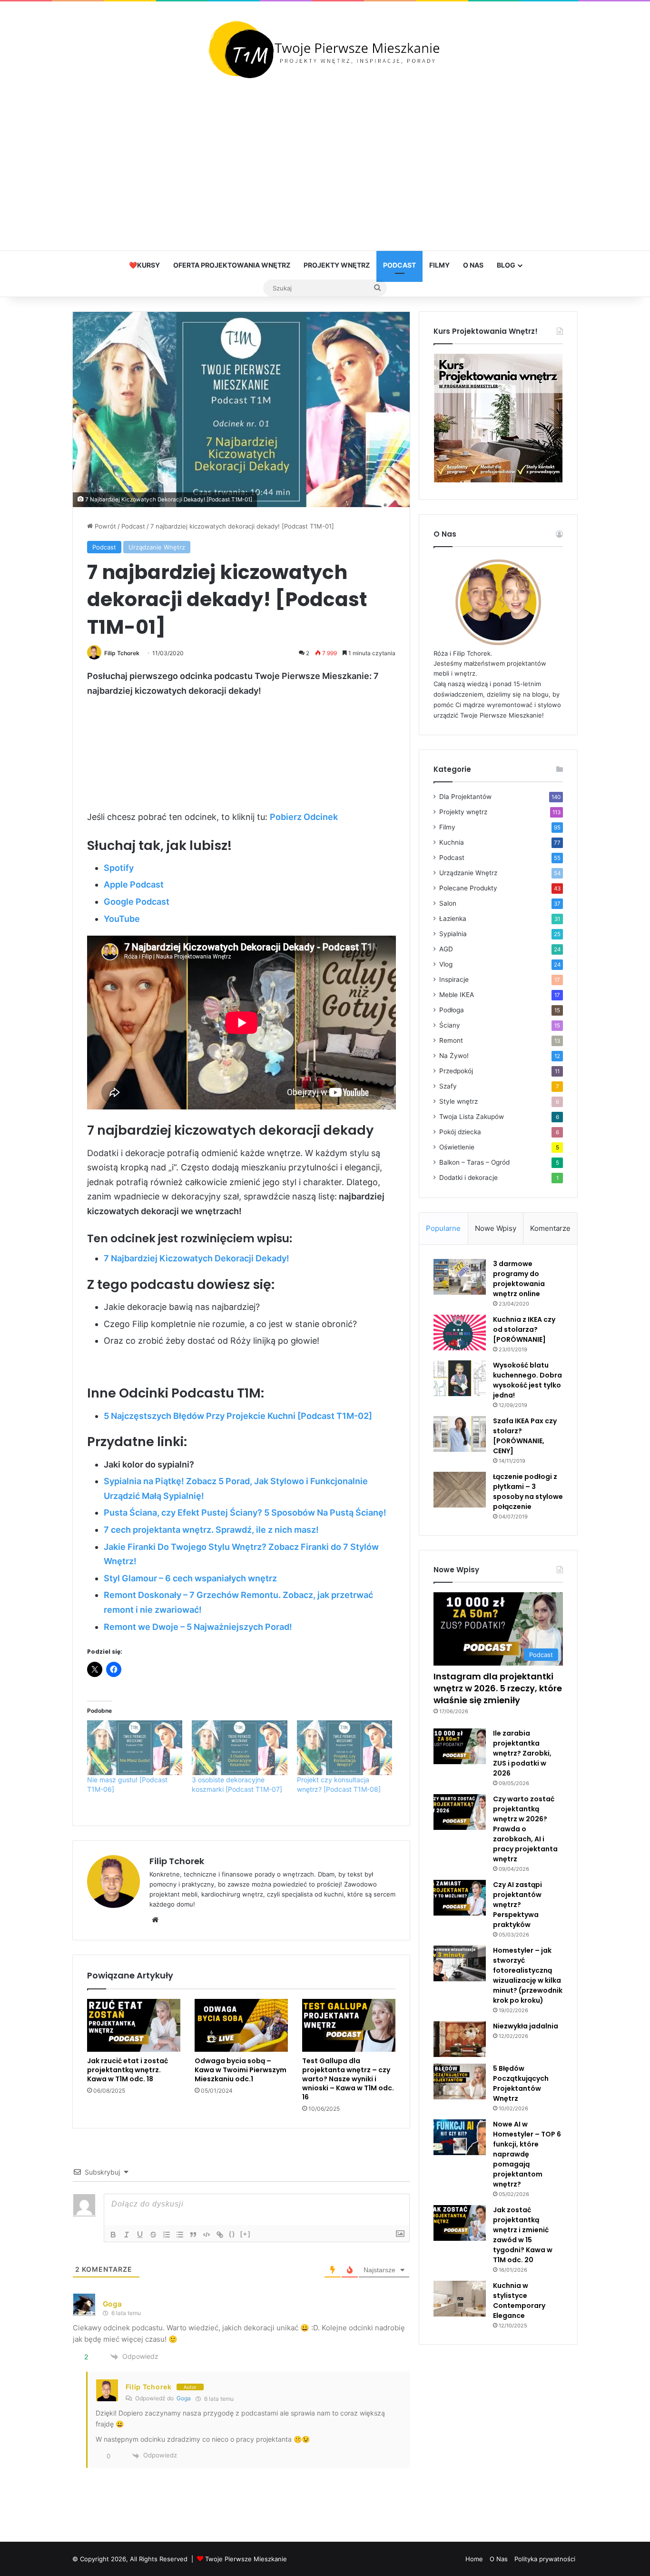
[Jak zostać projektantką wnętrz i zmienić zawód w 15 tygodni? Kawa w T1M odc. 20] (460, 2223)
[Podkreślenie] (140, 2235)
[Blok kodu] (207, 2235)
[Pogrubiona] (113, 2235)
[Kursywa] (127, 2235)
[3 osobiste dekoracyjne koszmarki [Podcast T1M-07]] (240, 1748)
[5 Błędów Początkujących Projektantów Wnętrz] (460, 2082)
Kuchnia (452, 842)
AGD (446, 949)
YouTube (122, 919)
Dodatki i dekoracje (468, 1178)
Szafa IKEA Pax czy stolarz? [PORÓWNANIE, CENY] (525, 1436)
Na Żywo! (454, 1056)
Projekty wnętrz (337, 265)
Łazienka (453, 919)
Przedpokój (456, 1071)
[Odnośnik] (220, 2235)
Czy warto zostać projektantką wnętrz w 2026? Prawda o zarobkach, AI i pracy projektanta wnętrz (525, 1829)
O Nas (473, 265)
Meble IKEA (457, 995)
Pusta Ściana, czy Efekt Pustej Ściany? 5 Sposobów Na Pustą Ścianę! (245, 1513)
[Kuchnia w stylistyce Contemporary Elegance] (460, 2299)
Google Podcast (137, 902)
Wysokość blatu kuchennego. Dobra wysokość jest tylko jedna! (527, 1380)
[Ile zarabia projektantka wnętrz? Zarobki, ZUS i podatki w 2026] (460, 1746)
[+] (246, 2234)
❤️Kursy (144, 265)
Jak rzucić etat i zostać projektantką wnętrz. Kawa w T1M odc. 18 (128, 2070)
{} (232, 2234)
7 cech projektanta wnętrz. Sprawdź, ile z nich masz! (211, 1530)
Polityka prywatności (545, 2559)
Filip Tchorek (122, 653)
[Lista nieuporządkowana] (180, 2235)
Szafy (448, 1086)
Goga (113, 2304)
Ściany (450, 1025)
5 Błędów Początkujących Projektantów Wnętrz (521, 2083)
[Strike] (153, 2235)
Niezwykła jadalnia (526, 2026)
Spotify (119, 868)
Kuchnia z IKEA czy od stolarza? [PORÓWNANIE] (524, 1329)
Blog (506, 265)
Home (474, 2559)
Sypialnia (453, 934)
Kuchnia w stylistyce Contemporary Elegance (519, 2301)
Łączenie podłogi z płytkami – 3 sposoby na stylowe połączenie (528, 1492)
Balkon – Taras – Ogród (474, 1162)
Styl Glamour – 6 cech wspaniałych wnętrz (190, 1578)
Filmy (439, 265)
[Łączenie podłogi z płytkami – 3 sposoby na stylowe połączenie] (460, 1490)
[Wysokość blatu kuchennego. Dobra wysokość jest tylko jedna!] (460, 1378)
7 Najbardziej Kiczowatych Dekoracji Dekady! (197, 1258)
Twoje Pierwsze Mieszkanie (246, 2559)
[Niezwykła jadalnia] (460, 2039)
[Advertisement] (325, 165)
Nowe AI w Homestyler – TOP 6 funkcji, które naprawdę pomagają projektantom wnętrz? (527, 2154)
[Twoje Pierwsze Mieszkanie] (325, 50)
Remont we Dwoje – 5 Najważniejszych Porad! (198, 1627)
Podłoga (452, 1010)
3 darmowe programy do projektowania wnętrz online (519, 1279)
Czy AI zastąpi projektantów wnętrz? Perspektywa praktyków (517, 1905)
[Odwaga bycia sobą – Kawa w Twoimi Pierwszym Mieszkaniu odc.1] (241, 2025)
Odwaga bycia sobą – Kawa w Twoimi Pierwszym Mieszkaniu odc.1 (241, 2070)
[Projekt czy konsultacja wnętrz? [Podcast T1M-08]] (345, 1748)
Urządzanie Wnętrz (157, 547)
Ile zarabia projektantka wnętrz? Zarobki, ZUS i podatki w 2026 (522, 1753)
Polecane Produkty (468, 888)
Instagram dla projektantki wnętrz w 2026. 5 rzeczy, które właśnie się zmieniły (498, 1688)
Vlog (446, 964)
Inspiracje (454, 979)
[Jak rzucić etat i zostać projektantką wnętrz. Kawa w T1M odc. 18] (134, 2025)
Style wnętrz (458, 1101)
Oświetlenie (457, 1147)
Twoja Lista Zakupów (472, 1117)
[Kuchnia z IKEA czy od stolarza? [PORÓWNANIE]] (460, 1333)
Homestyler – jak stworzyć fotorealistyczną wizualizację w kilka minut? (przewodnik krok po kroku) (528, 1975)
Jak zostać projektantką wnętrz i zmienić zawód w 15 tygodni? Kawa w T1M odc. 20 (523, 2235)
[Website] (155, 1920)
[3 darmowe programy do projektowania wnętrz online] (460, 1277)
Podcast (399, 265)
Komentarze (550, 1228)
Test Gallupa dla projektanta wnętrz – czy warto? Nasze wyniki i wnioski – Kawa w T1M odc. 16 (348, 2079)
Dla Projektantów (465, 797)
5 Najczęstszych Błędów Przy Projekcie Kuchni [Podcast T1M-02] (238, 1416)
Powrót (104, 526)
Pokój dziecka (460, 1132)
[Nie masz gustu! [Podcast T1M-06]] (135, 1748)
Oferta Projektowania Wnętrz (232, 265)
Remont (451, 1040)
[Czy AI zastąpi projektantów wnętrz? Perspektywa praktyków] (460, 1898)
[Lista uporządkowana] (167, 2235)
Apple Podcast (134, 884)
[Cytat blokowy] (193, 2235)
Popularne (443, 1228)
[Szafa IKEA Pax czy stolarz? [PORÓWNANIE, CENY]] (460, 1434)
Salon (448, 903)
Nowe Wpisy (496, 1228)
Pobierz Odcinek (304, 817)
